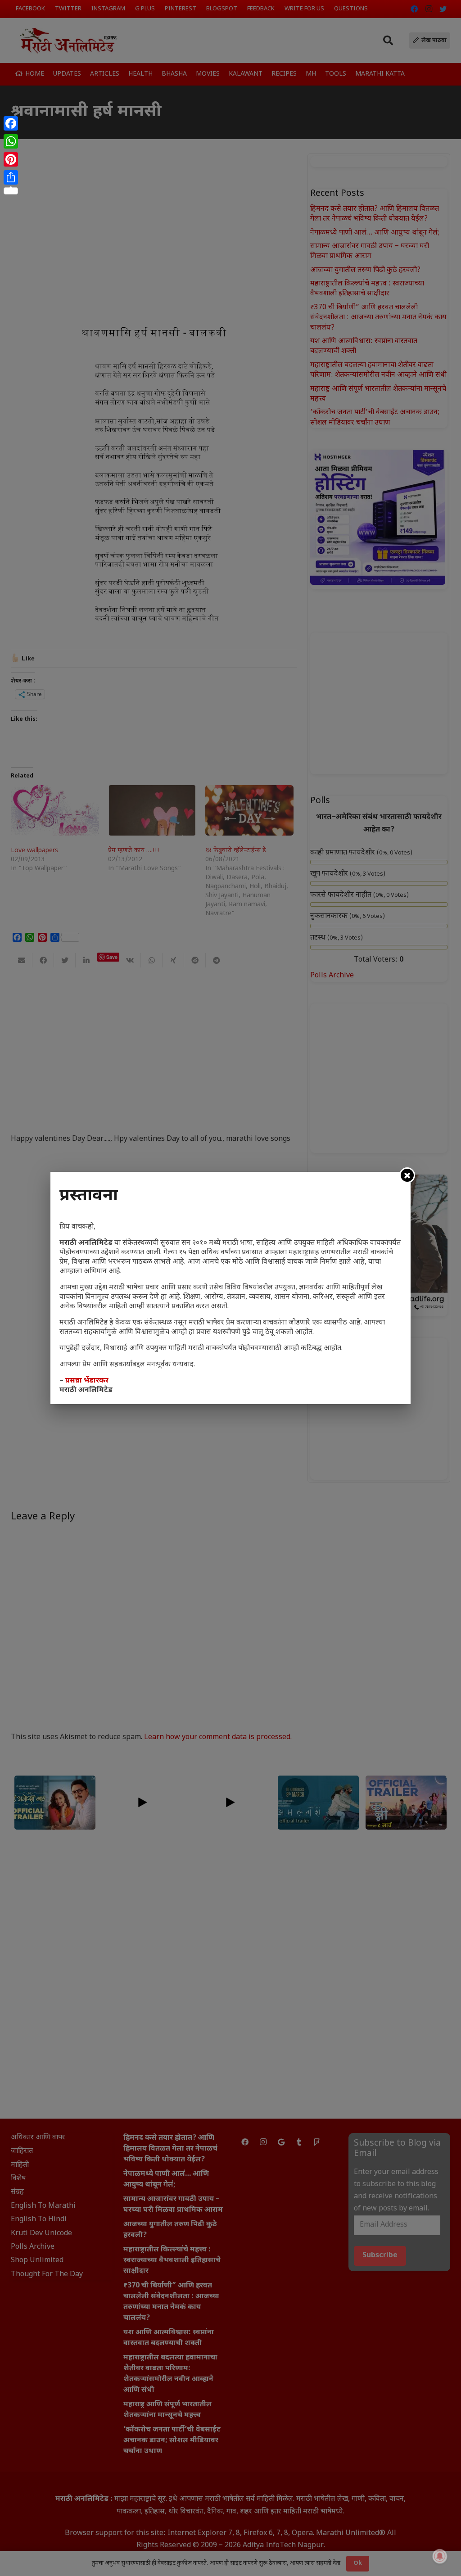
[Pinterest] (11, 159)
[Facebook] (11, 123)
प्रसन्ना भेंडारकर (87, 1381)
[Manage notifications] (440, 2556)
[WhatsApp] (11, 141)
